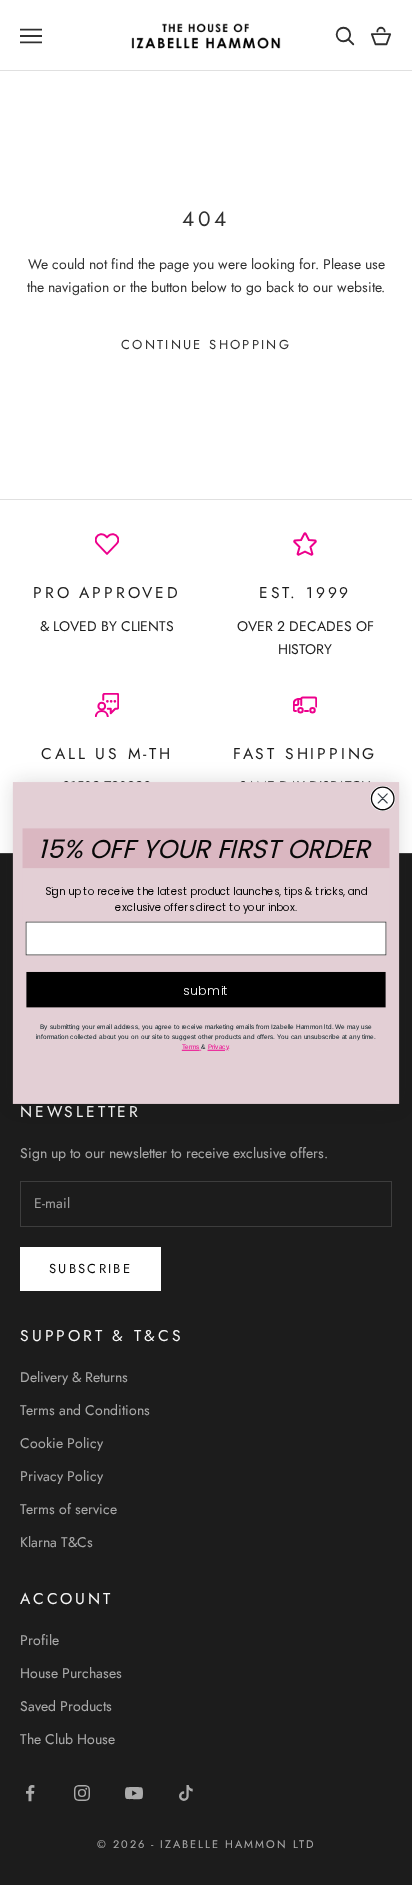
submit (205, 989)
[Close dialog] (382, 798)
